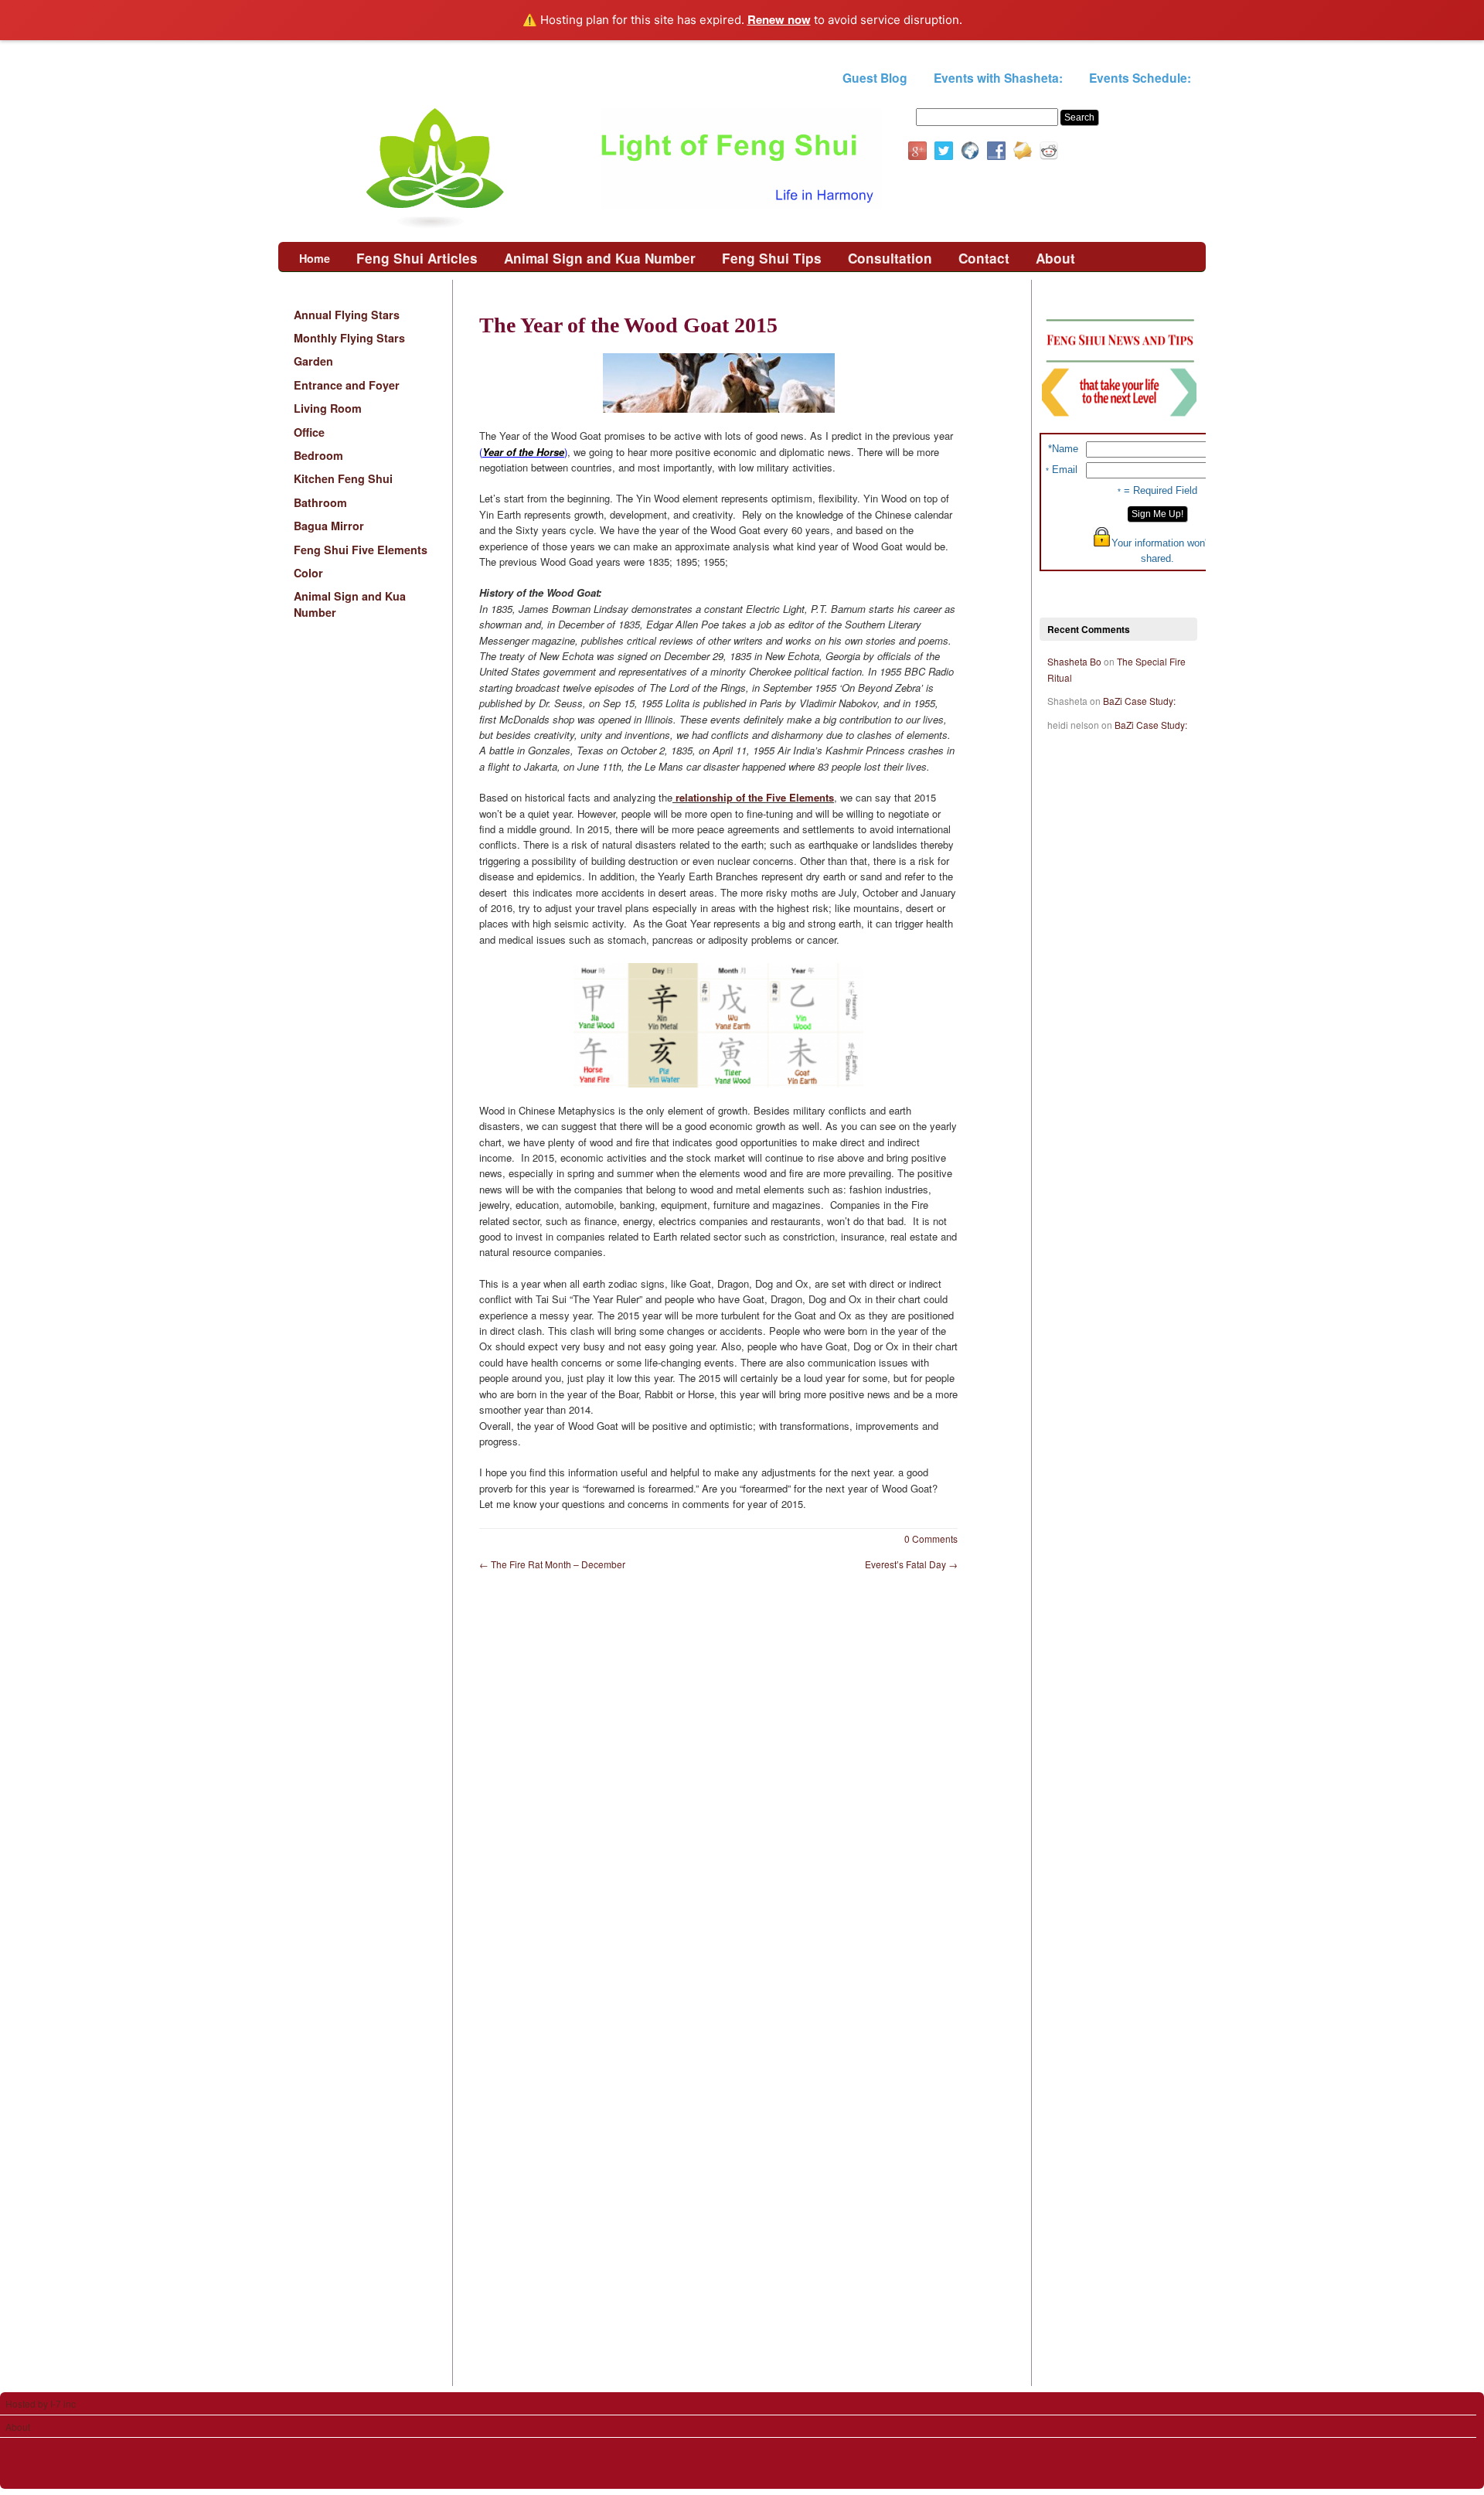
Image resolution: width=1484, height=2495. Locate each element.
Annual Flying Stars (347, 315)
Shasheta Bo (1074, 661)
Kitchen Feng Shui (343, 478)
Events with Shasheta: (998, 78)
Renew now (779, 19)
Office (309, 432)
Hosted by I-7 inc (41, 2403)
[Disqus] (742, 1781)
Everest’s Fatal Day (911, 1564)
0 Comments (931, 1539)
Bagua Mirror (329, 526)
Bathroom (320, 502)
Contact (984, 258)
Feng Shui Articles (417, 258)
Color (308, 573)
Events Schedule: (1140, 78)
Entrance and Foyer (347, 385)
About (1055, 258)
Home (315, 258)
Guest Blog (875, 78)
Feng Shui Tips (772, 258)
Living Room (328, 408)
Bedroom (318, 455)
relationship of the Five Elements (753, 797)
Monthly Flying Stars (349, 338)
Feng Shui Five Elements (361, 550)
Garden (313, 361)
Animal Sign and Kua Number (600, 258)
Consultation (890, 258)
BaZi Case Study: (1139, 701)
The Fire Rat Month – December (552, 1564)
